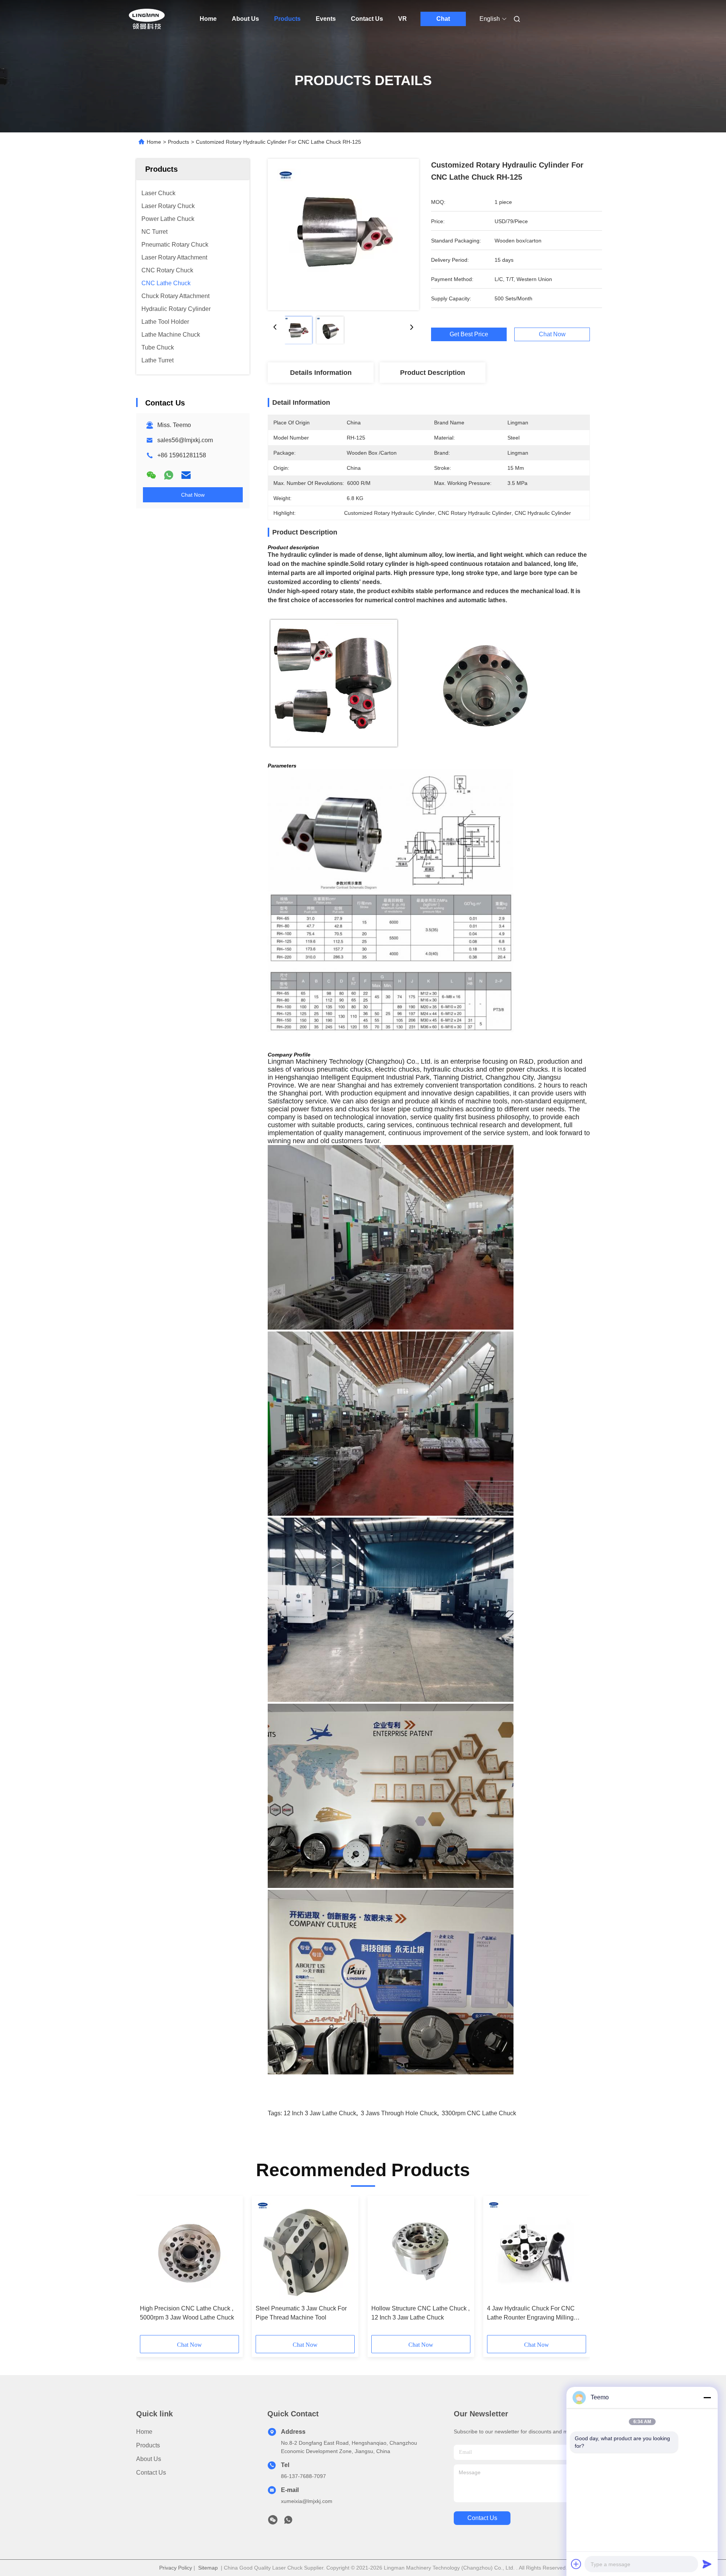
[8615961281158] (288, 2522)
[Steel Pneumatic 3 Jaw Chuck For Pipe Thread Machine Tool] (305, 2250)
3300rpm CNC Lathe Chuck (479, 2113)
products (148, 2445)
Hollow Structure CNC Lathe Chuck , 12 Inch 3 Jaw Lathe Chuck (420, 2313)
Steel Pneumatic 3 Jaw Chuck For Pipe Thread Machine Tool (301, 2313)
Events (326, 19)
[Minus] (707, 2397)
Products (287, 19)
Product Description (433, 373)
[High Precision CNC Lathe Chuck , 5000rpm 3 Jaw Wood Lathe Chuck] (189, 2250)
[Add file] (576, 2564)
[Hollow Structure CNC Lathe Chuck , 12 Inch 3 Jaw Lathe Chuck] (421, 2250)
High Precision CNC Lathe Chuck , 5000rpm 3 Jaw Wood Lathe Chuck (187, 2313)
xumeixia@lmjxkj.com (307, 2501)
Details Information (321, 373)
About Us (245, 19)
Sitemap (208, 2568)
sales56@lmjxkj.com (185, 440)
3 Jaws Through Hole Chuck (399, 2113)
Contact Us (367, 19)
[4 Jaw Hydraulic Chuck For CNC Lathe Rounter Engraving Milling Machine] (537, 2250)
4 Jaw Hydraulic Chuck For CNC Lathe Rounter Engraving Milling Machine (531, 2314)
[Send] (707, 2564)
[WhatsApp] (169, 475)
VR (403, 19)
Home (208, 19)
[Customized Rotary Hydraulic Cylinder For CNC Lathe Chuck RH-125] (343, 235)
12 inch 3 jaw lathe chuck (320, 2113)
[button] (150, 2268)
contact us (482, 2518)
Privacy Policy (176, 2568)
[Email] (186, 475)
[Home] (147, 19)
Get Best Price (469, 334)
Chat (443, 19)
